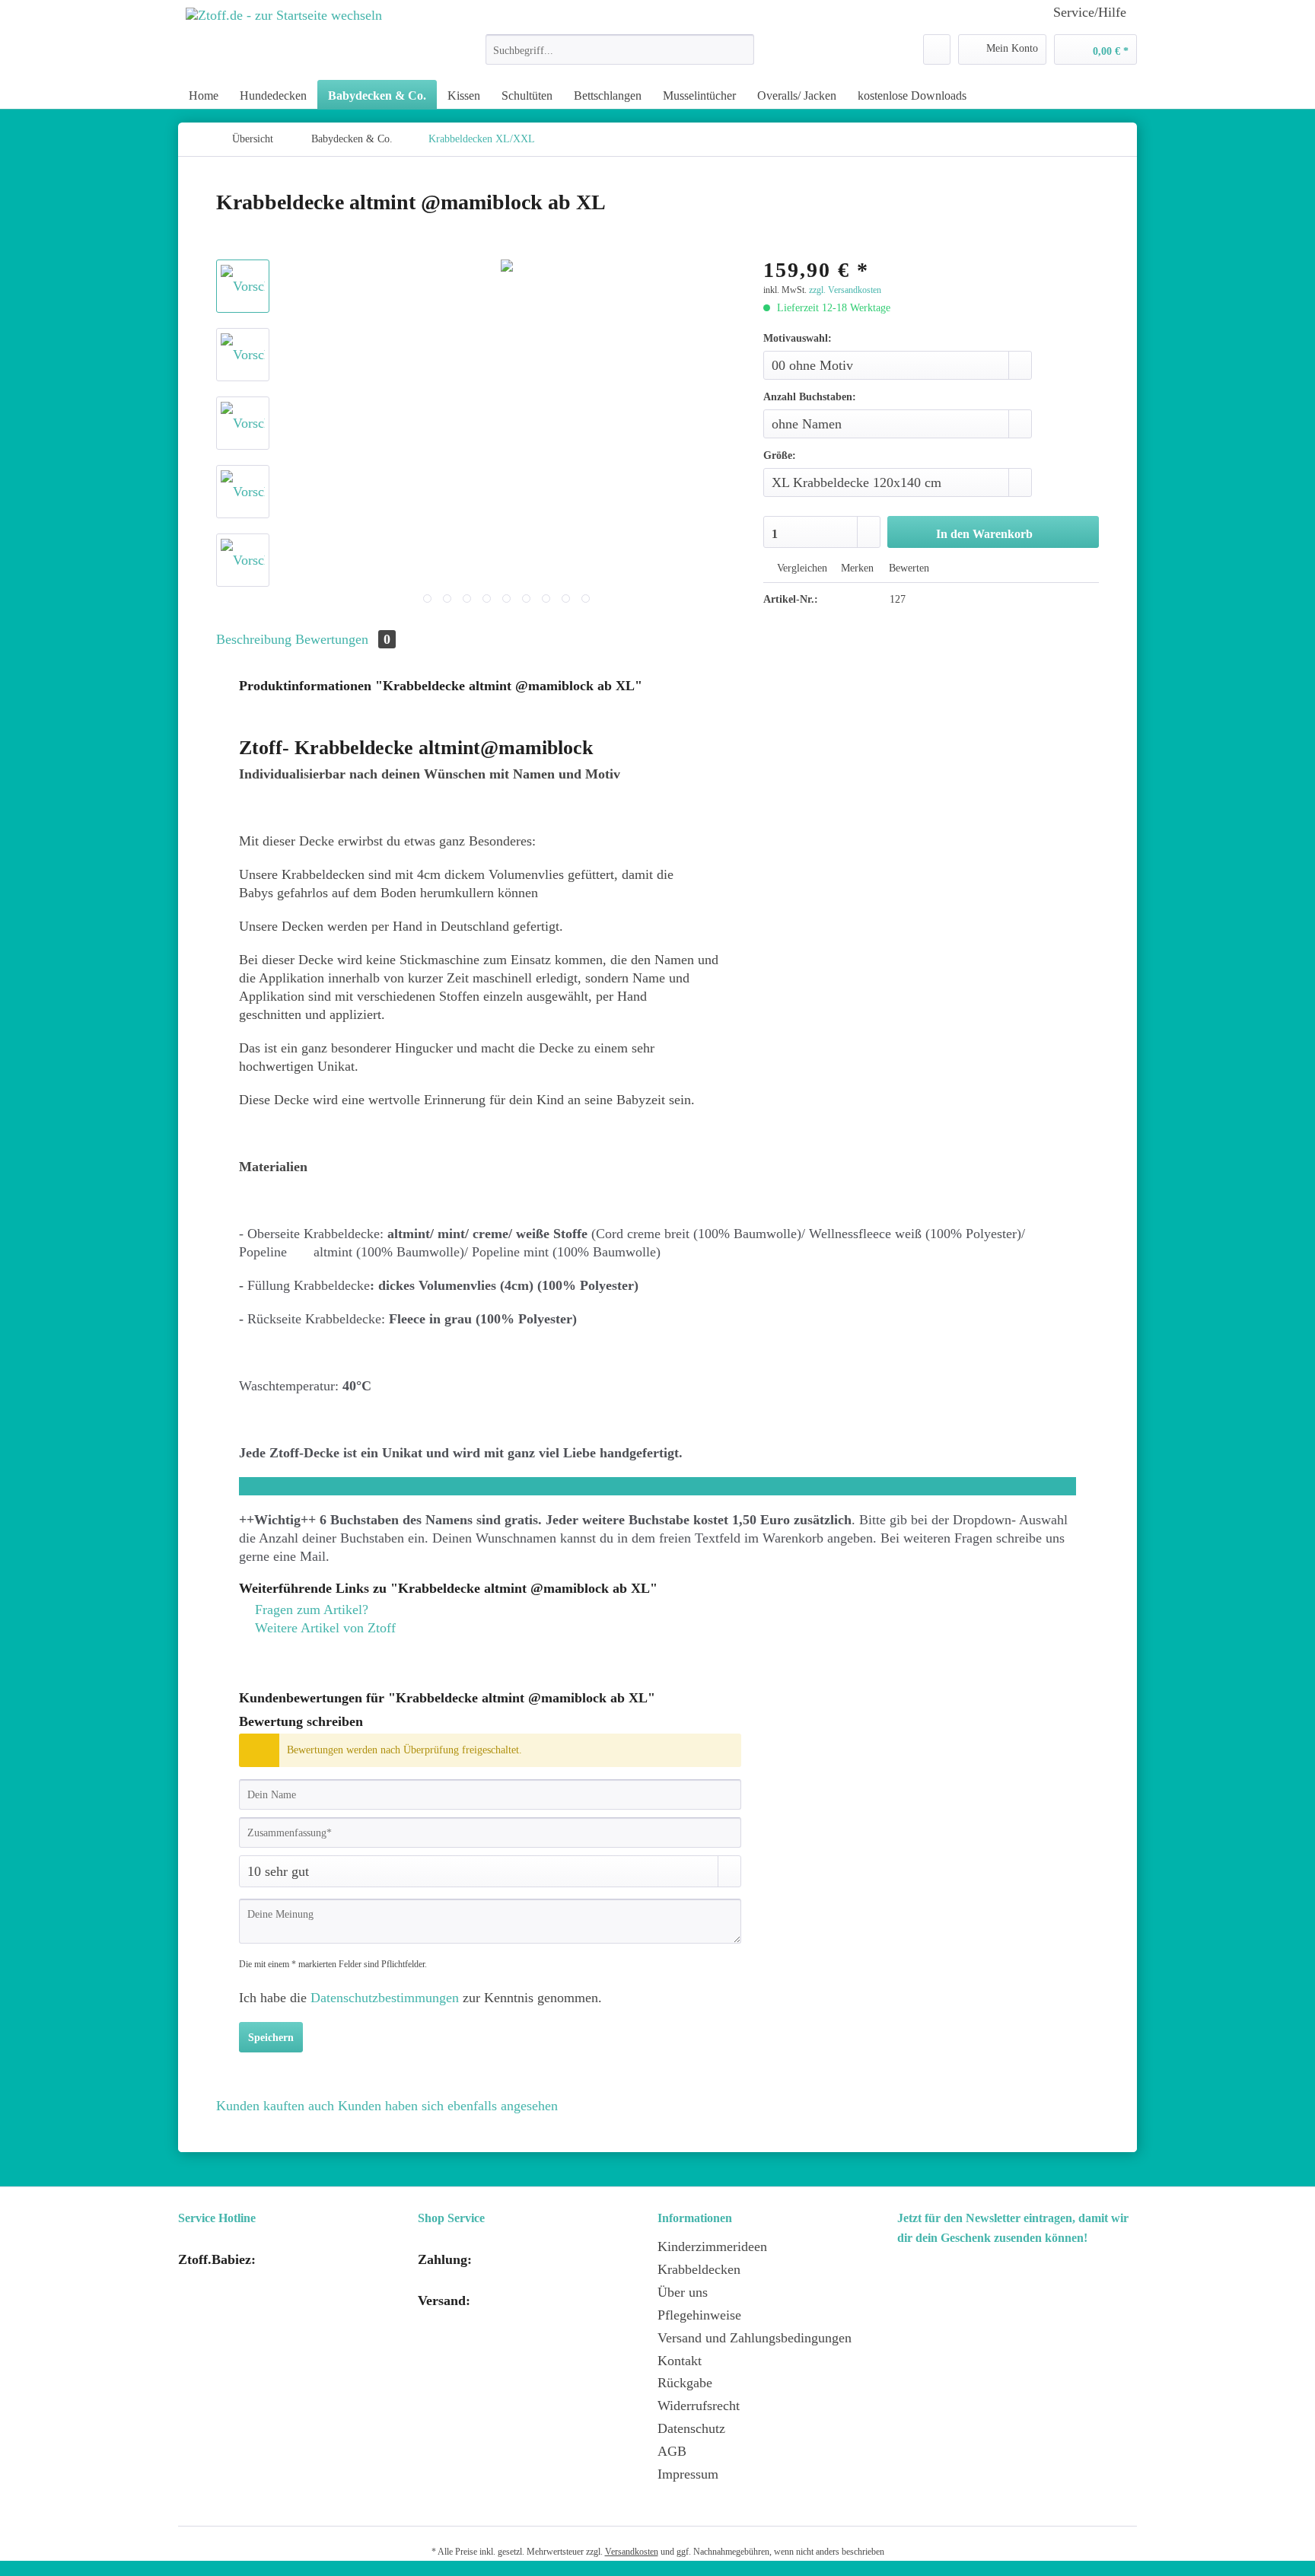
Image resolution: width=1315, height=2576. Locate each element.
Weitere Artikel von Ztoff (323, 1628)
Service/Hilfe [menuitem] (1090, 12)
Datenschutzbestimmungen (385, 1998)
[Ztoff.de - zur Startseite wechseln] (284, 38)
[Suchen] (740, 49)
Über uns (683, 2292)
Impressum (688, 2474)
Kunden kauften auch (275, 2106)
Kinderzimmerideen (712, 2246)
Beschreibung (254, 639)
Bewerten (907, 568)
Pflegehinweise (699, 2315)
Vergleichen (801, 568)
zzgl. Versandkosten (845, 290)
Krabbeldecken (699, 2269)
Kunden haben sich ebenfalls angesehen (448, 2106)
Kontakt (680, 2361)
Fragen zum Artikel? (310, 1610)
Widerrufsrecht (699, 2406)
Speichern (271, 2038)
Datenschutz (691, 2428)
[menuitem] (620, 56)
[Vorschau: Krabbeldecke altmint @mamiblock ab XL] (243, 286)
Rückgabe (685, 2383)
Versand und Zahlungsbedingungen (755, 2338)
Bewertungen (343, 639)
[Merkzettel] (937, 49)
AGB (672, 2451)
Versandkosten (632, 2552)
